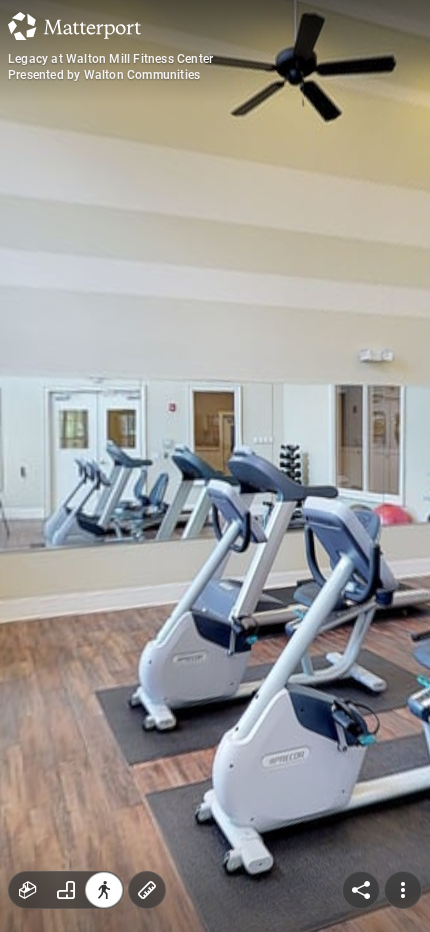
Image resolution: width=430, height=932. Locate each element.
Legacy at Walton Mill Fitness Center (110, 59)
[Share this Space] (361, 890)
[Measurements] (147, 890)
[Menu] (403, 890)
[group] (66, 890)
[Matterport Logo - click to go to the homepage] (74, 26)
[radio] (28, 890)
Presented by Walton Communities (104, 75)
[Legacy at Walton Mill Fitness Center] (215, 466)
